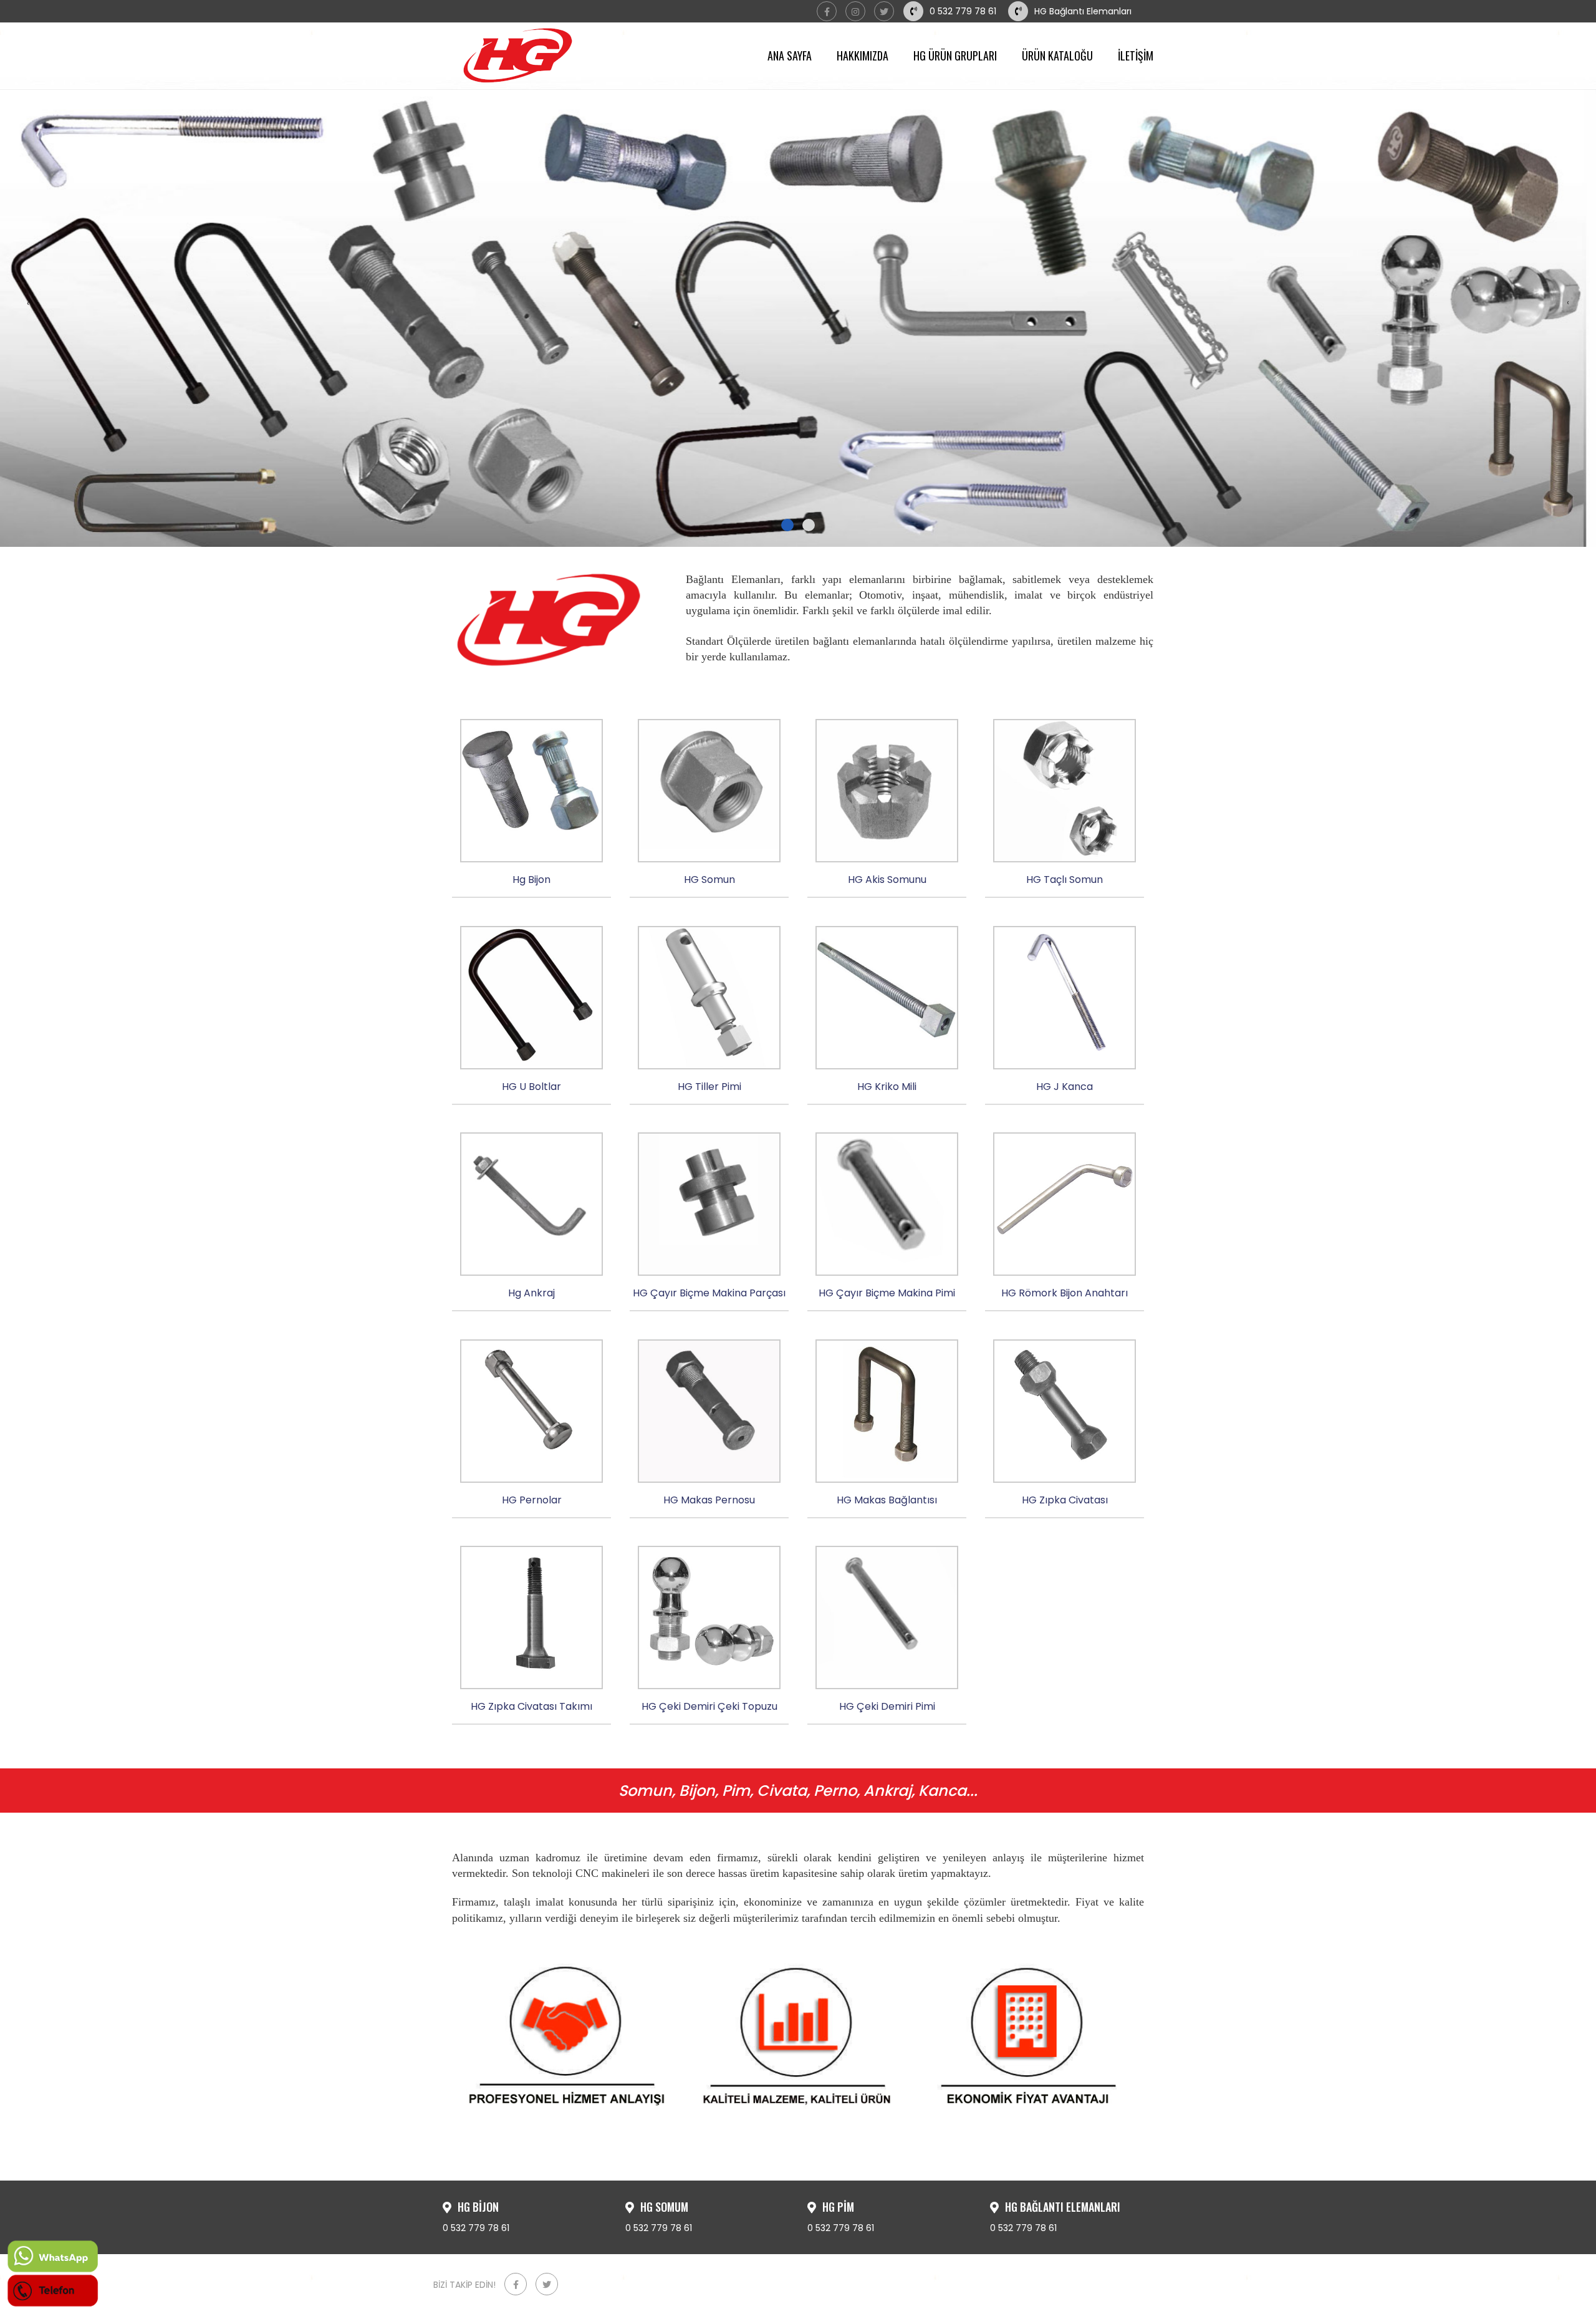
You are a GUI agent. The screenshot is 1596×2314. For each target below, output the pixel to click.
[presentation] (28, 303)
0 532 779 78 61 (963, 11)
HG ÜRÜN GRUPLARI (955, 55)
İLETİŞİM (1136, 55)
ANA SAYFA (790, 55)
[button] (787, 525)
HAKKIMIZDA (863, 55)
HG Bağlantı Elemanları (1083, 11)
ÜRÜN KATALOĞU (1057, 55)
